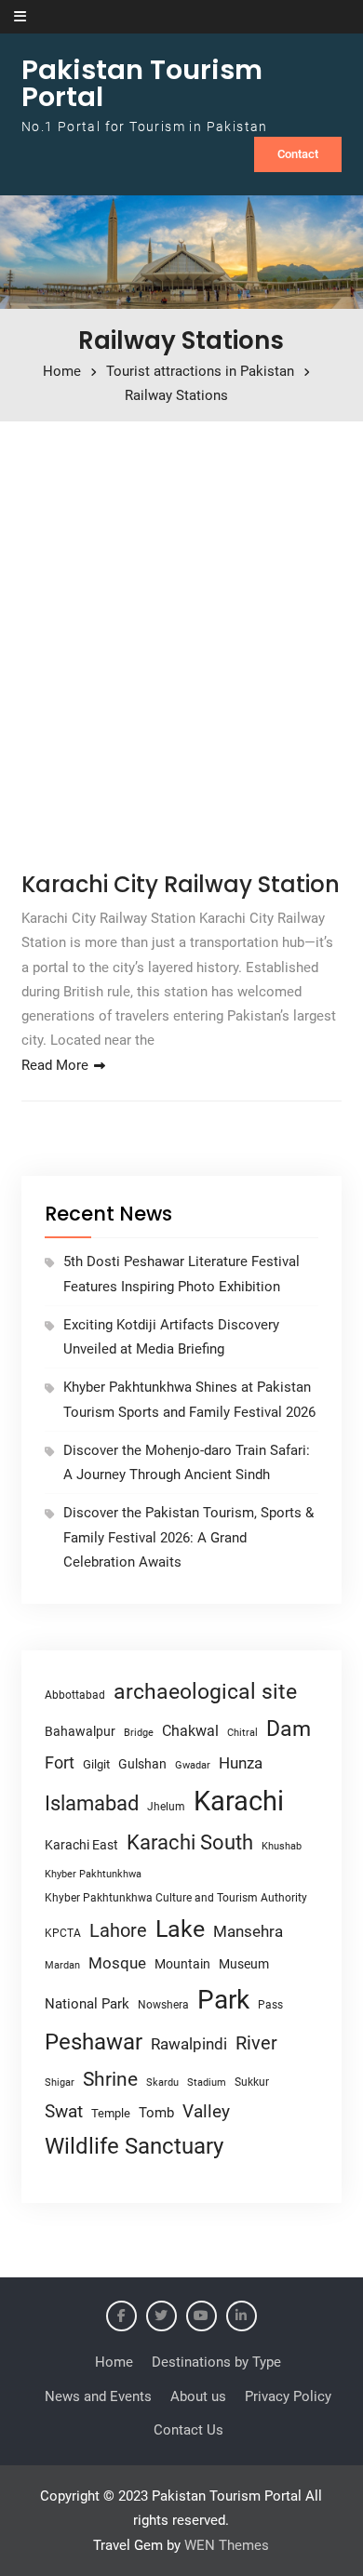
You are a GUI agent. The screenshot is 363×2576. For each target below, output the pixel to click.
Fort (60, 1762)
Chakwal (190, 1731)
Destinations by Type (216, 2362)
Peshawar (94, 2042)
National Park (87, 2004)
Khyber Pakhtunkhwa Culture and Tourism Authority (176, 1898)
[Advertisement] (181, 640)
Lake (180, 1929)
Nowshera (163, 2004)
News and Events (98, 2396)
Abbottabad (75, 1695)
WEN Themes (227, 2545)
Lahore (118, 1930)
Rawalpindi (189, 2044)
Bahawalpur (80, 1731)
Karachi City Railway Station (181, 884)
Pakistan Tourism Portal (142, 83)
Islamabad (92, 1803)
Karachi (239, 1801)
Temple (111, 2113)
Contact (298, 154)
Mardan (62, 1965)
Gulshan (142, 1764)
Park (223, 2000)
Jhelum (166, 1807)
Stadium (207, 2082)
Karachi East (81, 1845)
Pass (270, 2005)
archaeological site (205, 1692)
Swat (64, 2111)
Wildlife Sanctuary (134, 2146)
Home (114, 2362)
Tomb (156, 2113)
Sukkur (252, 2082)
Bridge (139, 1733)
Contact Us (188, 2430)
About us (198, 2396)
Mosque (117, 1963)
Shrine (110, 2079)
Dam (289, 1729)
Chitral (242, 1732)
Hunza (241, 1763)
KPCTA (63, 1933)
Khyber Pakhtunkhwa (93, 1874)
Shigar (60, 2082)
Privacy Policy (288, 2396)
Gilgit (96, 1764)
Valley (206, 2111)
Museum (244, 1964)
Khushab (282, 1846)
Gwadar (193, 1765)
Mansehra (248, 1931)
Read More (55, 1065)
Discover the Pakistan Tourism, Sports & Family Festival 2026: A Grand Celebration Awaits (188, 1537)
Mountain (182, 1964)
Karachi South (190, 1842)
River (256, 2043)
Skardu (162, 2082)
